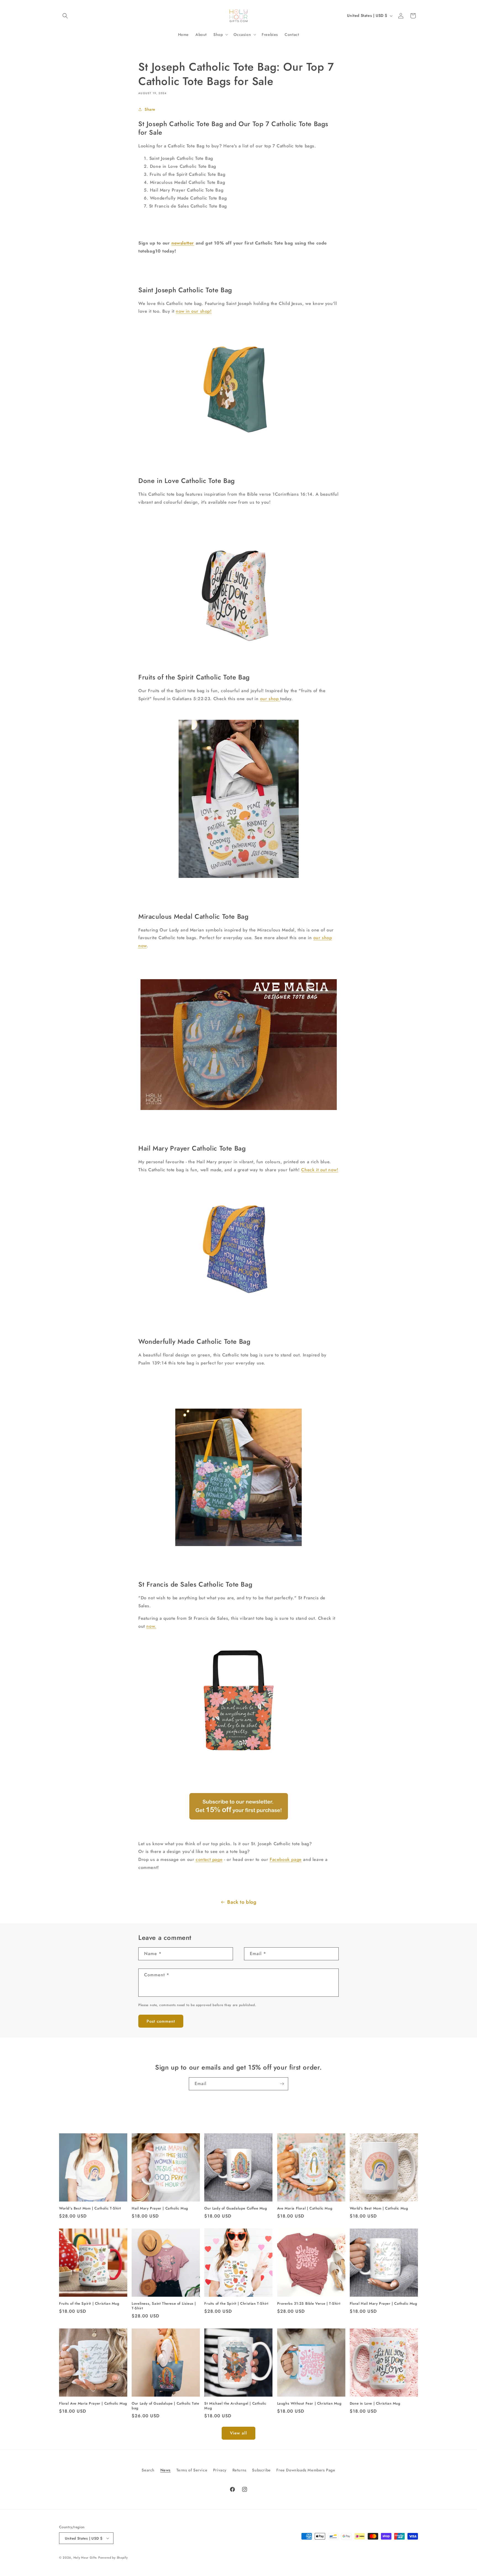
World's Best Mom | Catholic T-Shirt (90, 2209)
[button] (65, 16)
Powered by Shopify (113, 2558)
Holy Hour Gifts (85, 2558)
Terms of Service (192, 2470)
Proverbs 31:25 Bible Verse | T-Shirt (309, 2304)
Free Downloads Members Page (306, 2470)
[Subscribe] (282, 2084)
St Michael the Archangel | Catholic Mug (235, 2406)
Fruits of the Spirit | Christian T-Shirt (236, 2304)
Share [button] (150, 109)
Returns (239, 2470)
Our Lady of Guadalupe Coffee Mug (236, 2209)
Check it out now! (320, 1170)
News (165, 2470)
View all (239, 2433)
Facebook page (286, 1859)
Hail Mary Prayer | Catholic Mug (160, 2209)
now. (151, 1626)
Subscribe (261, 2470)
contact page (209, 1859)
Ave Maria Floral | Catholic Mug (305, 2209)
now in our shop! (194, 311)
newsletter (183, 243)
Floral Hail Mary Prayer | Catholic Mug (384, 2304)
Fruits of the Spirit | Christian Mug (89, 2304)
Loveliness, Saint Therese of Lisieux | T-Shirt (164, 2306)
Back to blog (242, 1902)
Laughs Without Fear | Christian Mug (309, 2404)
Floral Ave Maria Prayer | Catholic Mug (93, 2404)
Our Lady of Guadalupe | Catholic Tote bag (165, 2406)
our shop (270, 699)
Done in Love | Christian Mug (375, 2404)
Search (148, 2470)
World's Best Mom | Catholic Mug (379, 2209)
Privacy (220, 2470)
